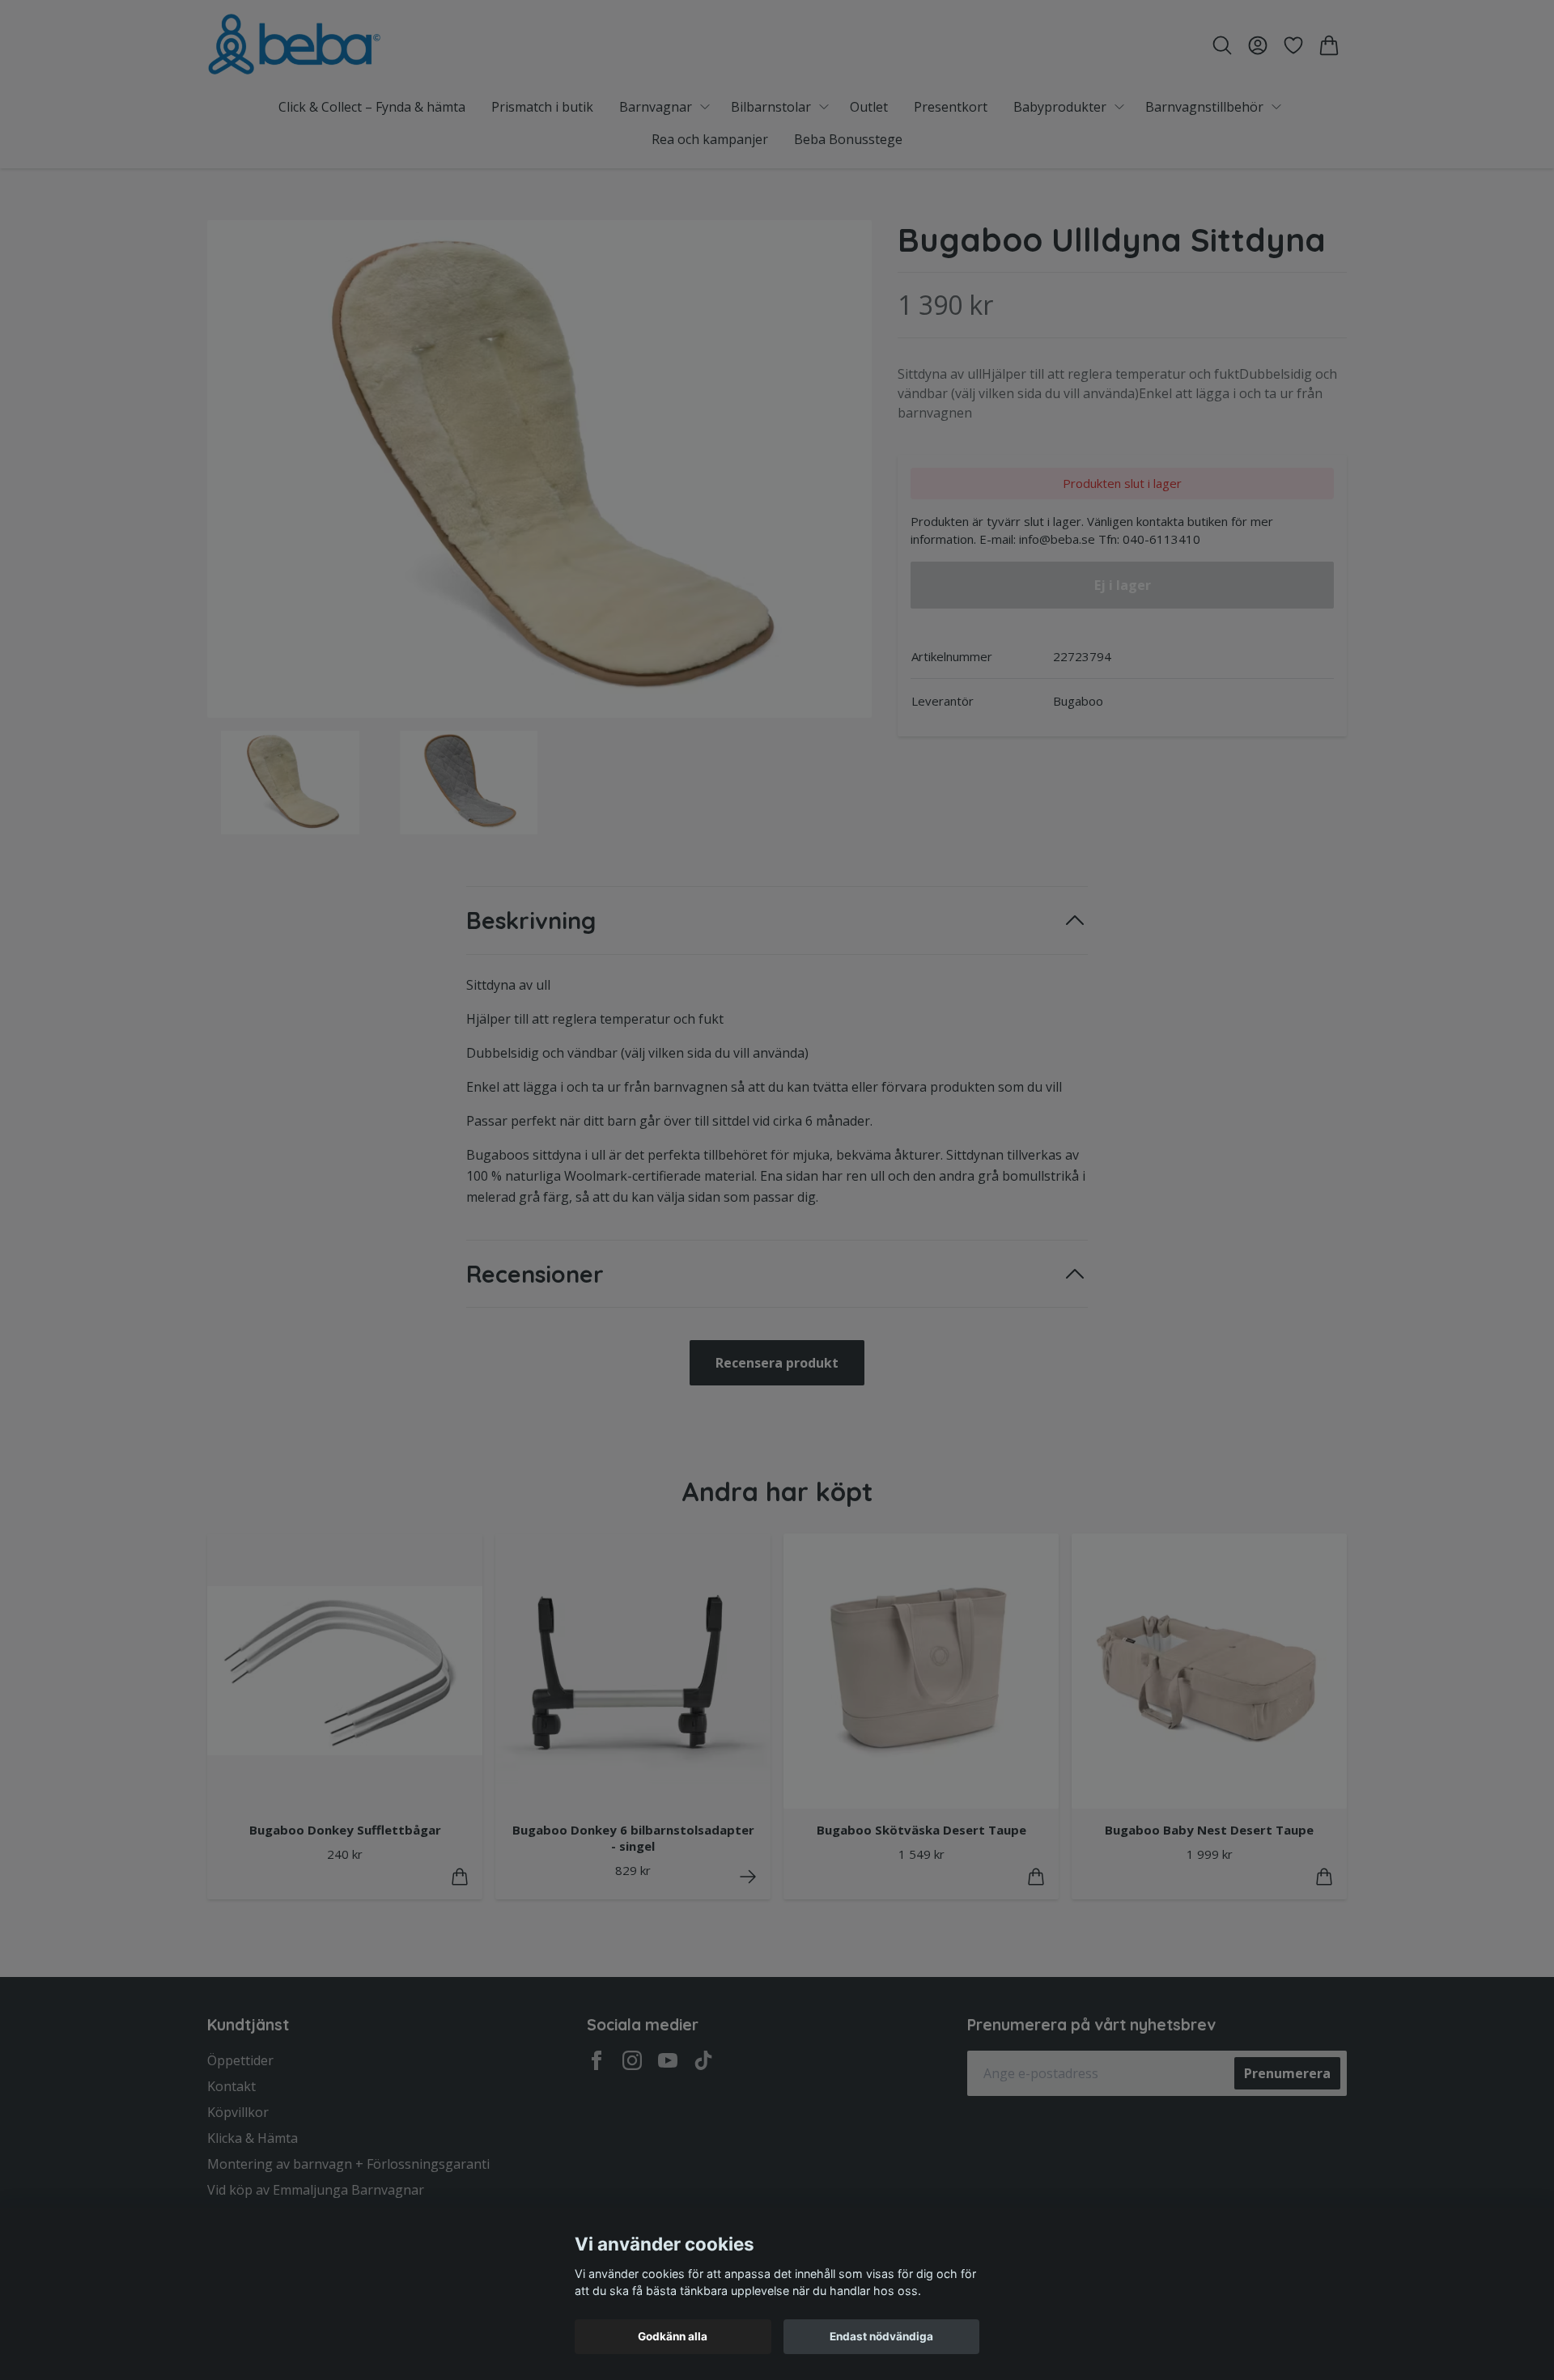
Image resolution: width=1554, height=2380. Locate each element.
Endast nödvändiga (881, 2336)
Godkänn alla (673, 2336)
